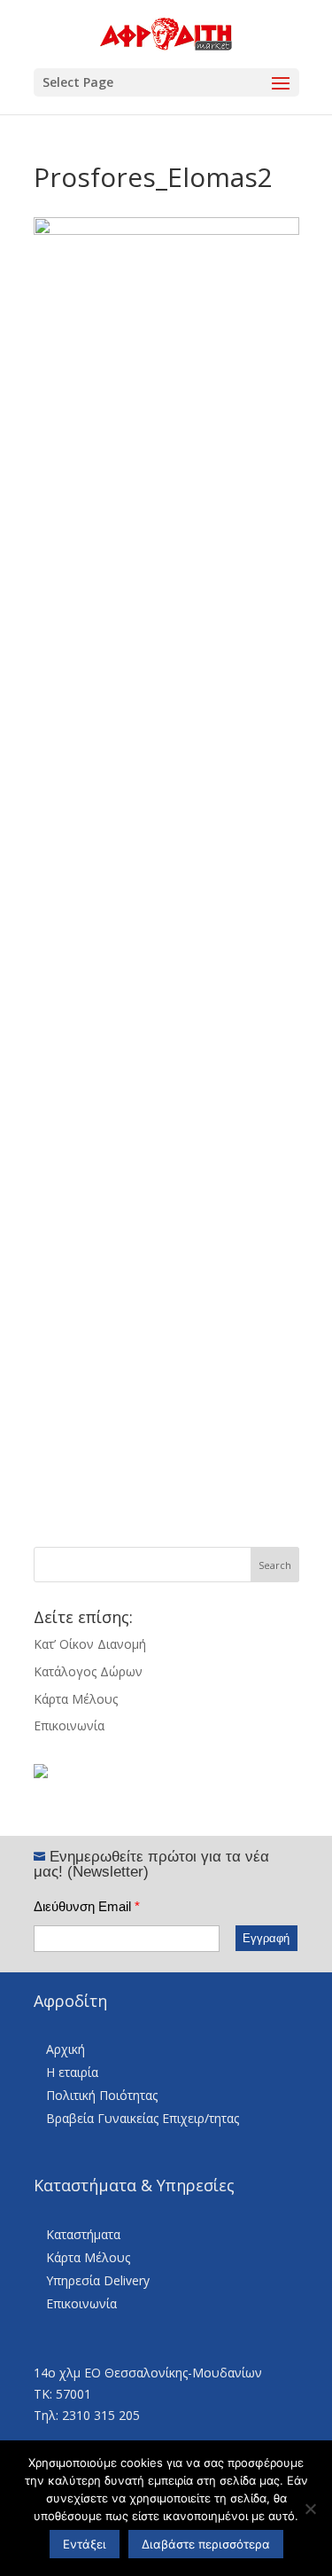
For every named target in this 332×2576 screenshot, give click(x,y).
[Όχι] (310, 2509)
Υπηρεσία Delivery (98, 2280)
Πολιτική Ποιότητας (102, 2095)
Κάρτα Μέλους (76, 1699)
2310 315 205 (101, 2415)
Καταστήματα (83, 2234)
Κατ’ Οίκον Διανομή (90, 1644)
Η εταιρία (72, 2072)
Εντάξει (85, 2544)
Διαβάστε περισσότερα (206, 2544)
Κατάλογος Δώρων (88, 1671)
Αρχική (66, 2049)
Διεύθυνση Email (87, 1906)
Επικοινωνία (69, 1725)
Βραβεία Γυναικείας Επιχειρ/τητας (143, 2118)
